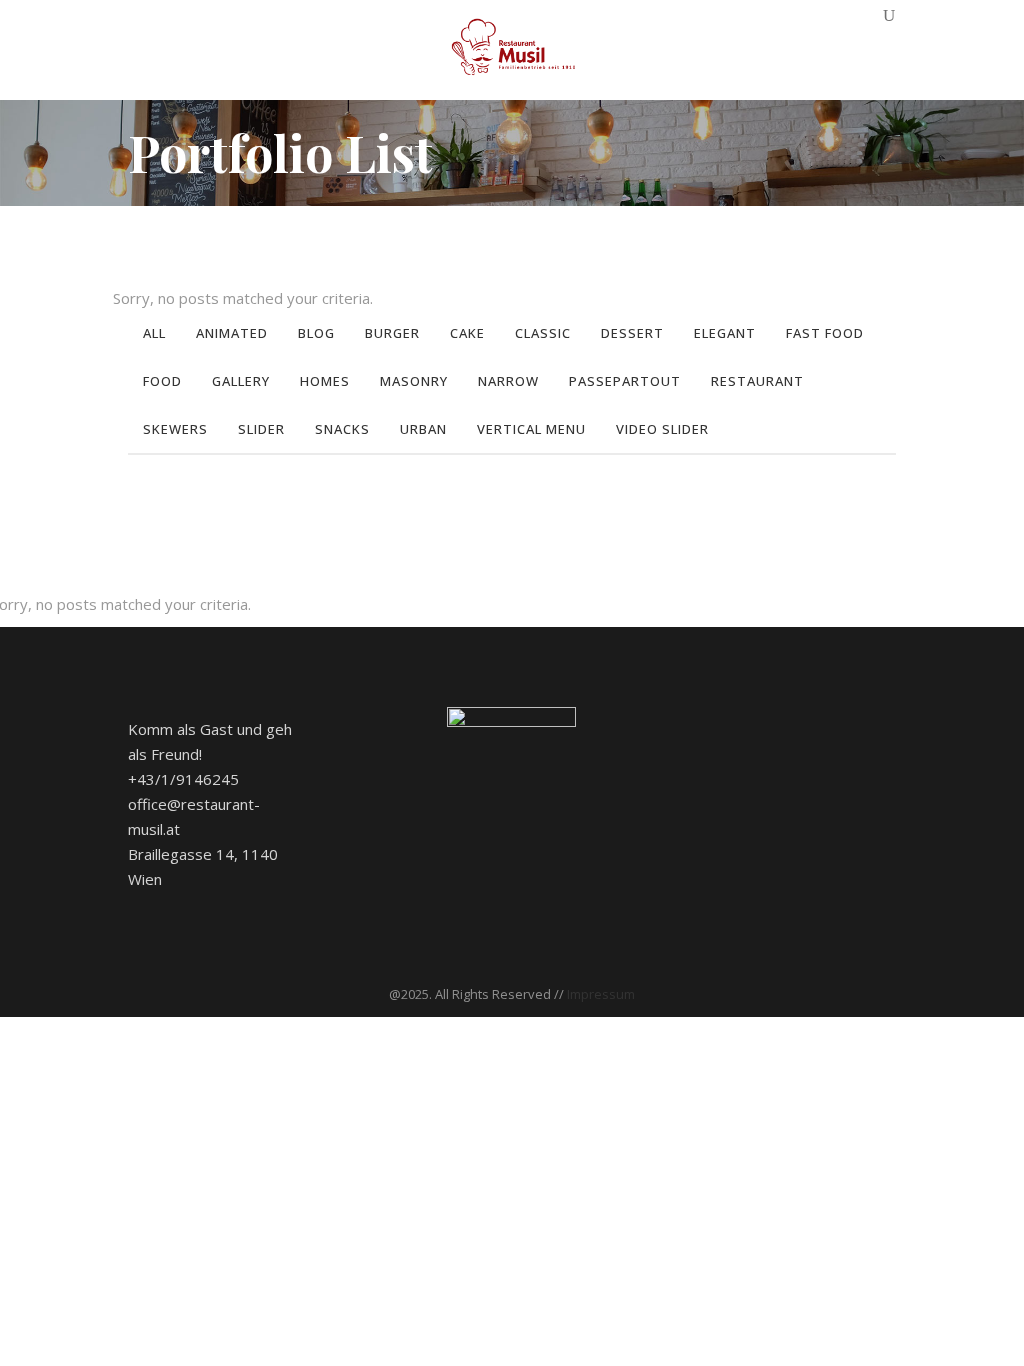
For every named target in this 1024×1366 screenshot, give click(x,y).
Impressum (601, 994)
